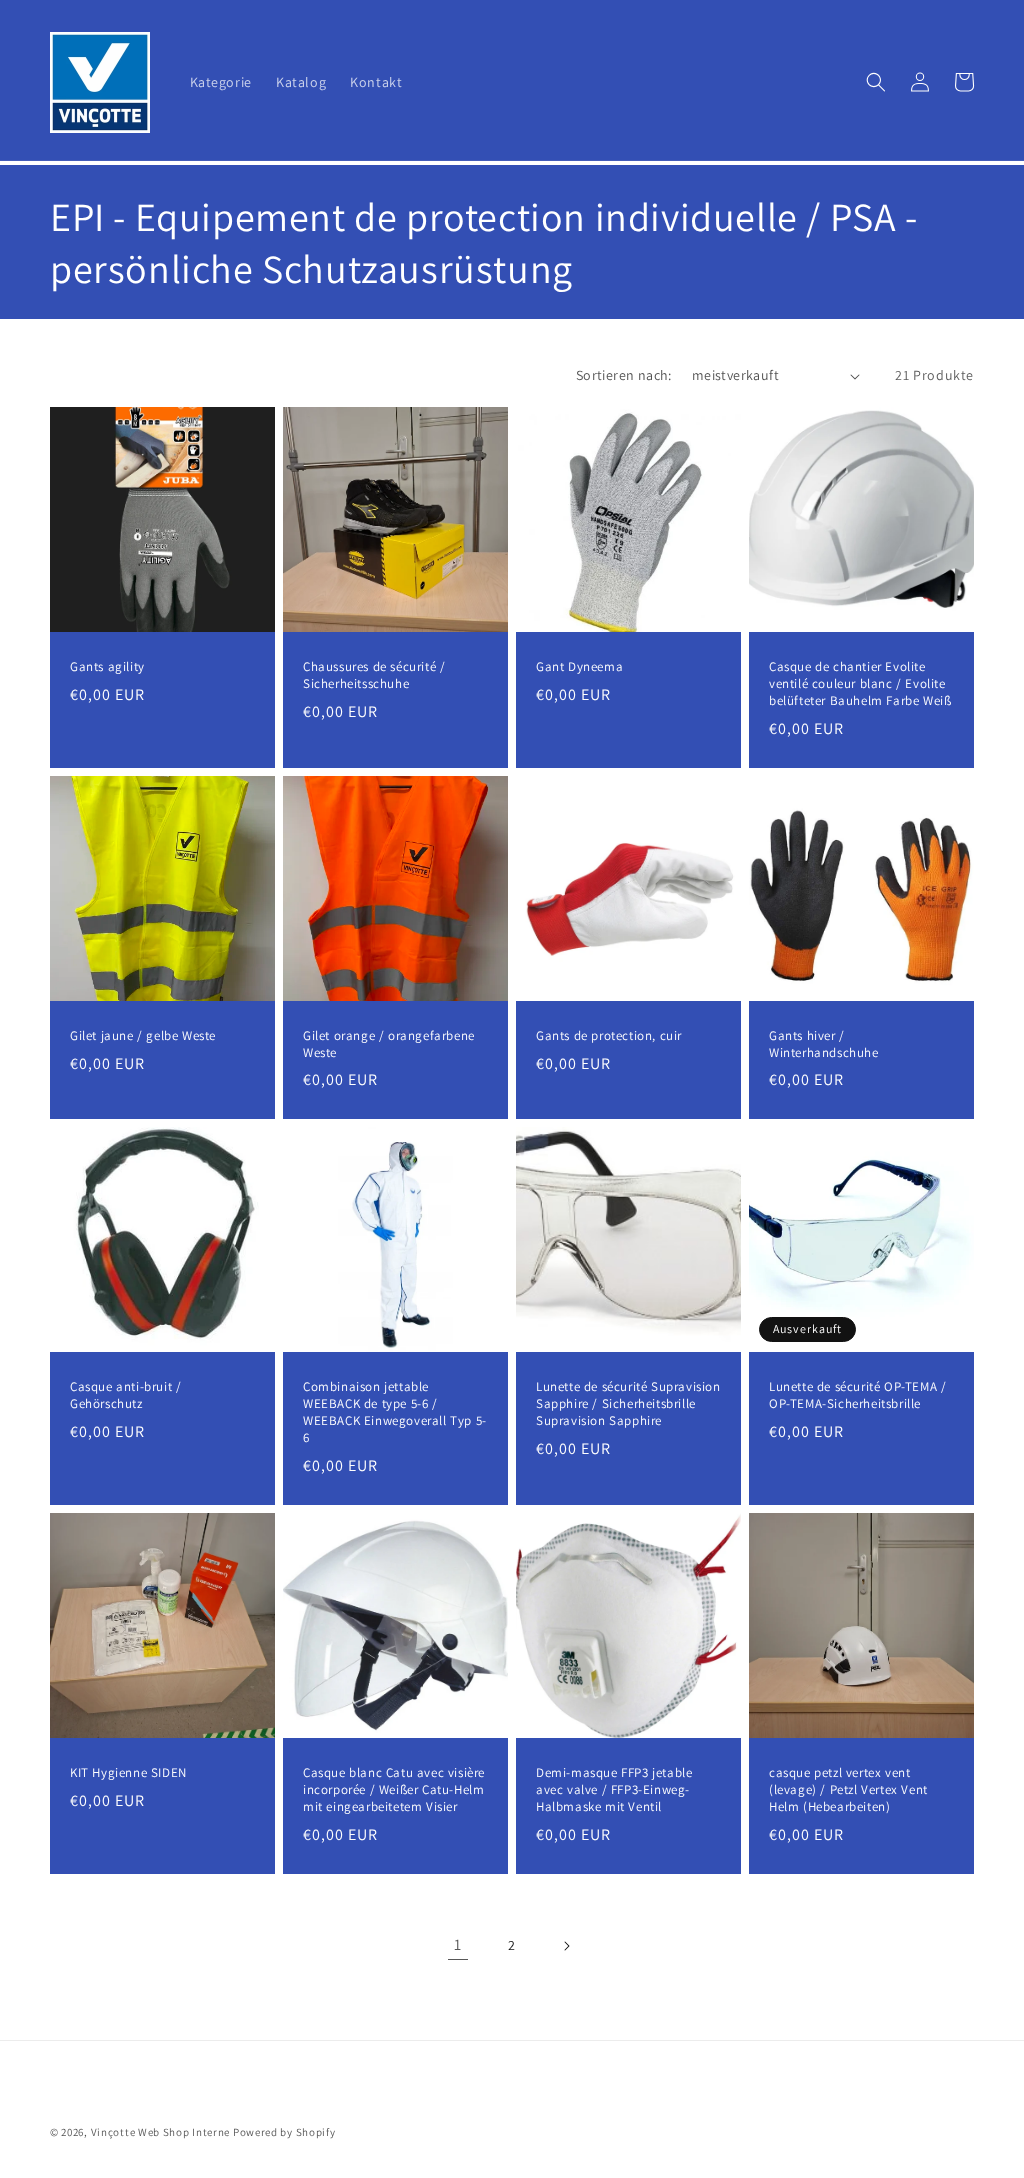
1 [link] (458, 1944)
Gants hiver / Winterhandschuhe (824, 1044)
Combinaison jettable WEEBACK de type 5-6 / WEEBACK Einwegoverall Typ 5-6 (395, 1412)
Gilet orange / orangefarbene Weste (389, 1044)
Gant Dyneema (579, 667)
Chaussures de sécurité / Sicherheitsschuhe (374, 675)
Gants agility (107, 667)
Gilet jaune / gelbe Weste (143, 1036)
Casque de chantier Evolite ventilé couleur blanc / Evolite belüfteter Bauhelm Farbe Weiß (860, 684)
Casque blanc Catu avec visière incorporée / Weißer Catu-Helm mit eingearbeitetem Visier (394, 1790)
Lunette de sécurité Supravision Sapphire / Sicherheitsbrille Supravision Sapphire (628, 1404)
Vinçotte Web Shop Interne (161, 2132)
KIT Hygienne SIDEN (128, 1773)
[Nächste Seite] (566, 1946)
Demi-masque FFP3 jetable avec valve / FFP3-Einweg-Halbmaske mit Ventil (614, 1790)
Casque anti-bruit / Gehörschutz (125, 1395)
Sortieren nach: (624, 375)
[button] (876, 82)
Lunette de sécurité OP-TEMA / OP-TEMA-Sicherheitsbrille (857, 1395)
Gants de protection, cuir (609, 1036)
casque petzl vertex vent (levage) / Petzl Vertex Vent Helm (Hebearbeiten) (848, 1790)
